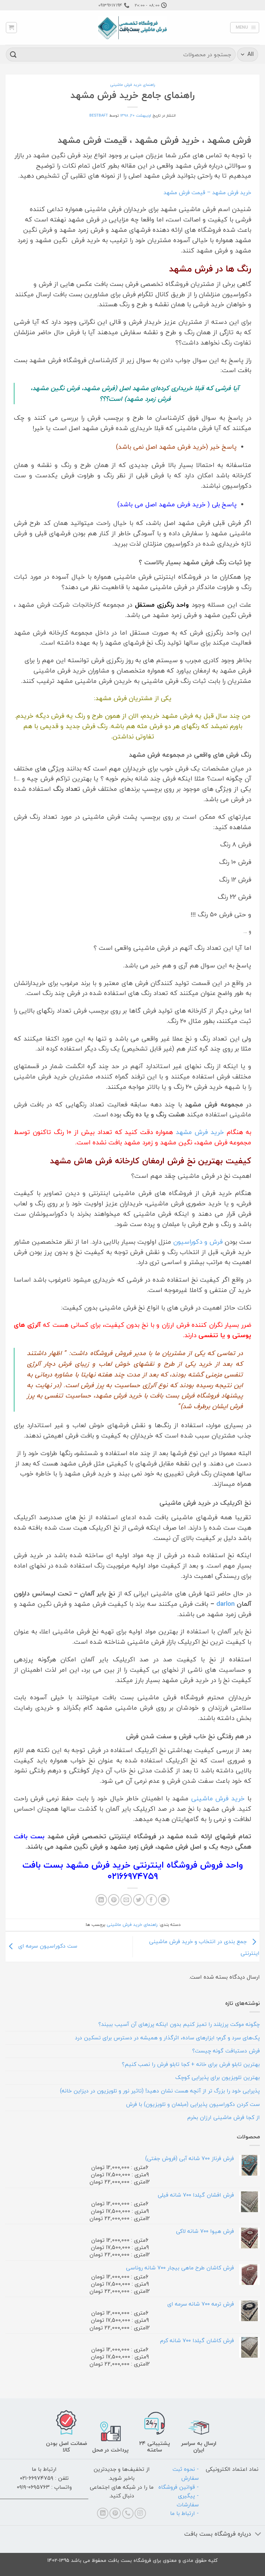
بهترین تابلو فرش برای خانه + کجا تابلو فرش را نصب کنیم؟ (191, 2064)
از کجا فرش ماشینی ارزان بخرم (224, 2117)
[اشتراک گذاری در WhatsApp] (164, 1900)
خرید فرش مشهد (200, 1132)
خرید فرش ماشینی (218, 1798)
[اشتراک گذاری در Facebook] (151, 1900)
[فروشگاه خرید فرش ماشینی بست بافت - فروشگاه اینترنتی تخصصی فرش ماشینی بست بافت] (132, 28)
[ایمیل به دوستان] (126, 1900)
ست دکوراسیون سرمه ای (47, 1946)
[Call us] (128, 2513)
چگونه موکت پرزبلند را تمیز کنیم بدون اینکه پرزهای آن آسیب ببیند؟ (179, 2024)
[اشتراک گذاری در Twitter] (139, 1900)
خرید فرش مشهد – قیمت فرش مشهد (207, 192)
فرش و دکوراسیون (198, 1242)
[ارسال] (13, 54)
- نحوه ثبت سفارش (186, 2474)
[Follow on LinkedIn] (103, 2513)
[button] (245, 28)
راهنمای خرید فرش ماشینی (133, 85)
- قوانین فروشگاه (179, 2487)
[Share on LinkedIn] (101, 1900)
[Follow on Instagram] (140, 2513)
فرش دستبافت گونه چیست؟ (226, 2051)
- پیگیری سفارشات (188, 2500)
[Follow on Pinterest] (115, 2513)
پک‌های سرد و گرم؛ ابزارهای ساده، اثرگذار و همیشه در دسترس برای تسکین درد (167, 2038)
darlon (225, 1604)
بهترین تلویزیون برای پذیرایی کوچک (218, 2077)
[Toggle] (258, 2535)
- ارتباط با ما (184, 2513)
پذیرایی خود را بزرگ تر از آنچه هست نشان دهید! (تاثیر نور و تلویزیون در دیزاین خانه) (160, 2091)
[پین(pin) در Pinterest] (114, 1900)
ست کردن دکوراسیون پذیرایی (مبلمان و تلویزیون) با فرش (193, 2104)
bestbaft (99, 115)
